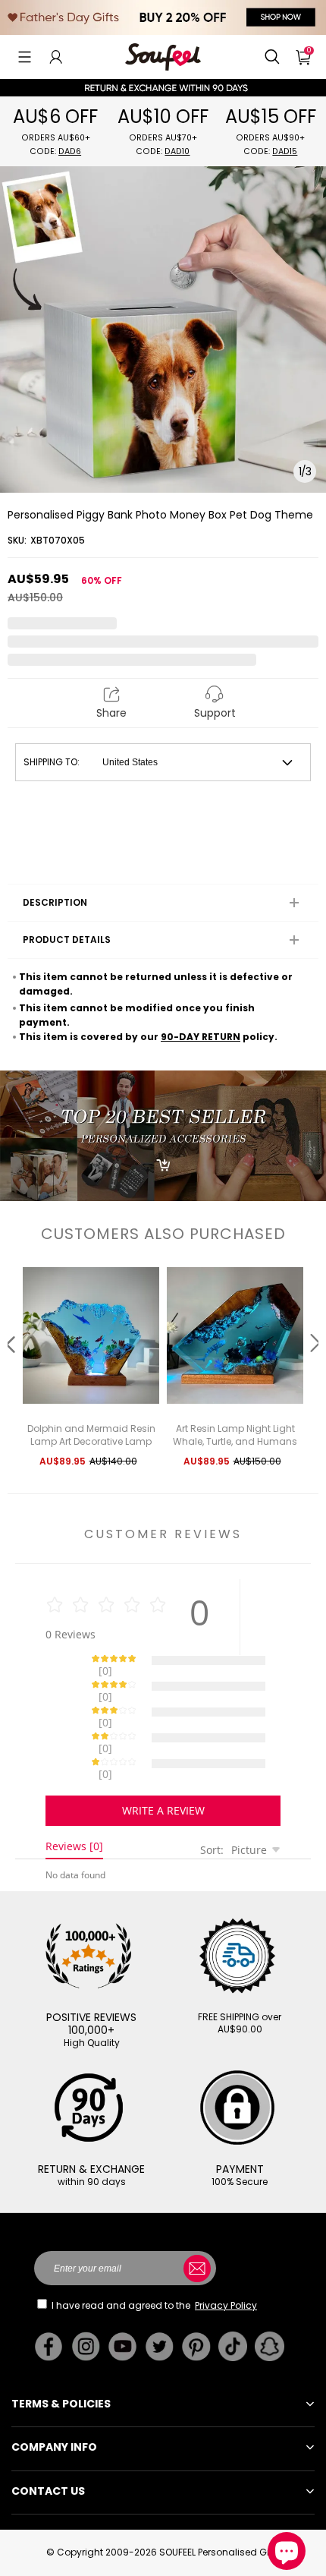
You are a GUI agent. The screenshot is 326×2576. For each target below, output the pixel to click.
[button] (25, 57)
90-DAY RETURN (201, 1037)
